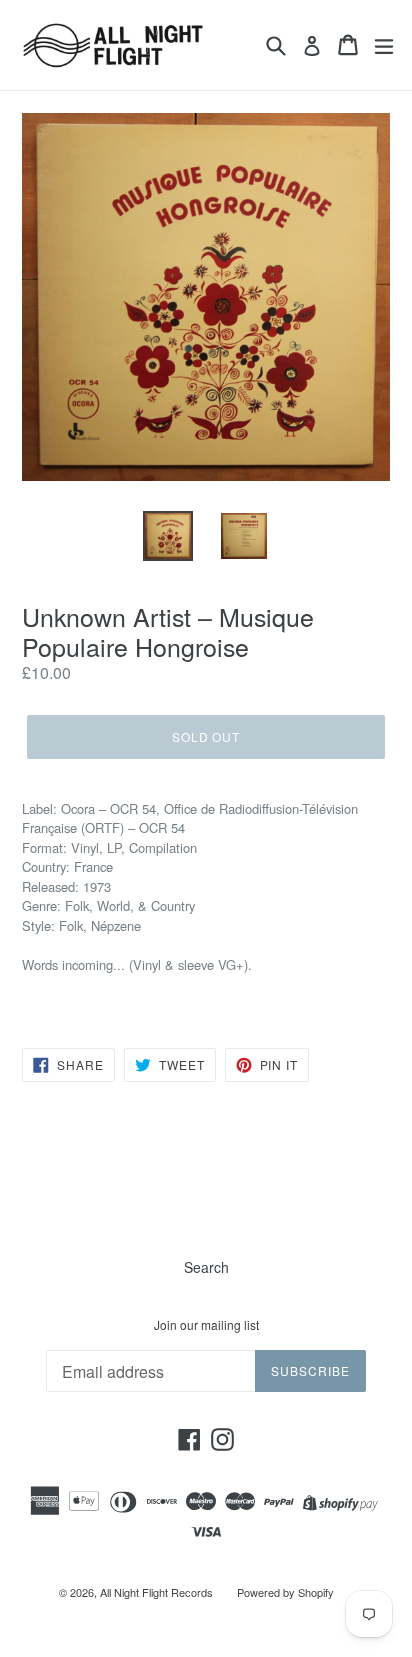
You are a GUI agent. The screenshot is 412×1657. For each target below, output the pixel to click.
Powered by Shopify (285, 1592)
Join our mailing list (206, 1325)
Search (206, 1267)
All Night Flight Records (156, 1592)
